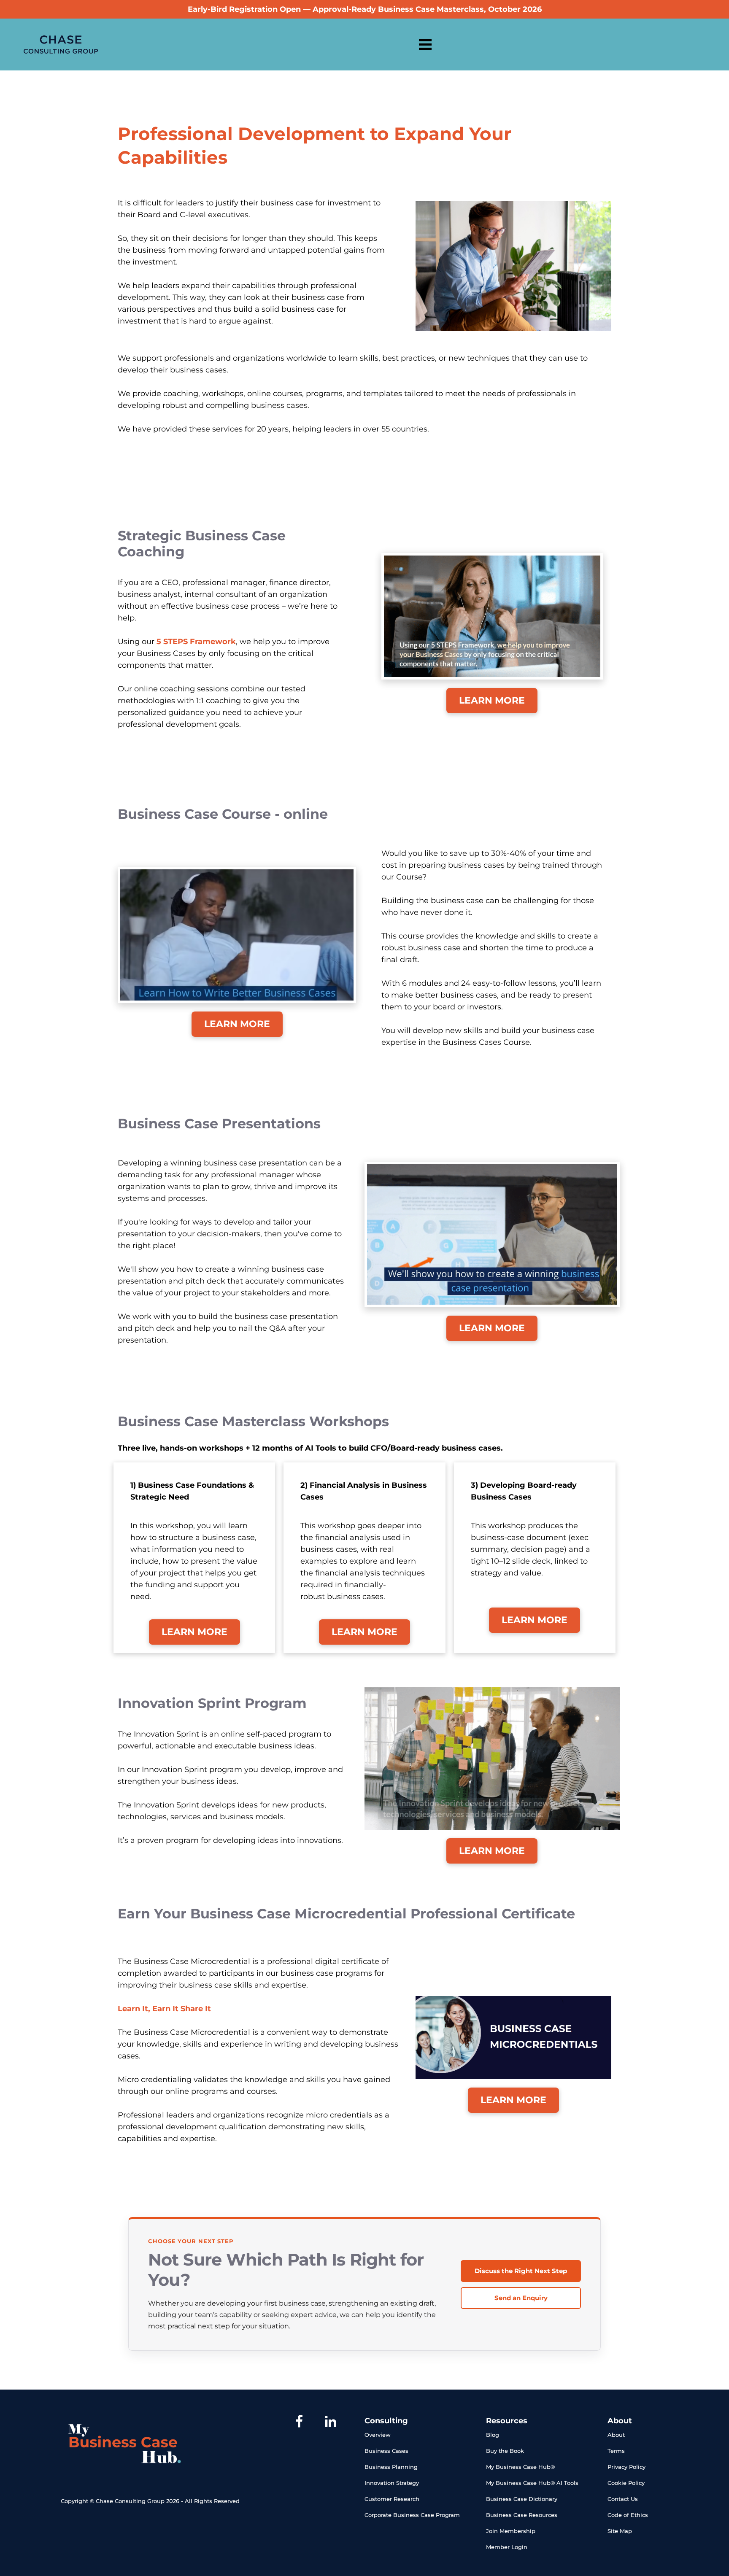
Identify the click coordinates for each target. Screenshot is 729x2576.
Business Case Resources (522, 2515)
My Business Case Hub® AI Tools (532, 2483)
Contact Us (623, 2499)
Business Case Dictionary (522, 2499)
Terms (616, 2451)
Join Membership (511, 2531)
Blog (493, 2435)
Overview (378, 2435)
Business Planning (391, 2467)
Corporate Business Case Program (412, 2515)
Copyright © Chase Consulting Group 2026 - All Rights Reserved (150, 2501)
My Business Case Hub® (520, 2467)
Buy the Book (505, 2451)
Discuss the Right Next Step (521, 2271)
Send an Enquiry (521, 2298)
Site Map (620, 2531)
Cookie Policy (626, 2483)
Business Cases (386, 2451)
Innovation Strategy (392, 2483)
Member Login (507, 2547)
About (616, 2435)
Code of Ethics (628, 2515)
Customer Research (392, 2499)
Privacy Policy (626, 2467)
